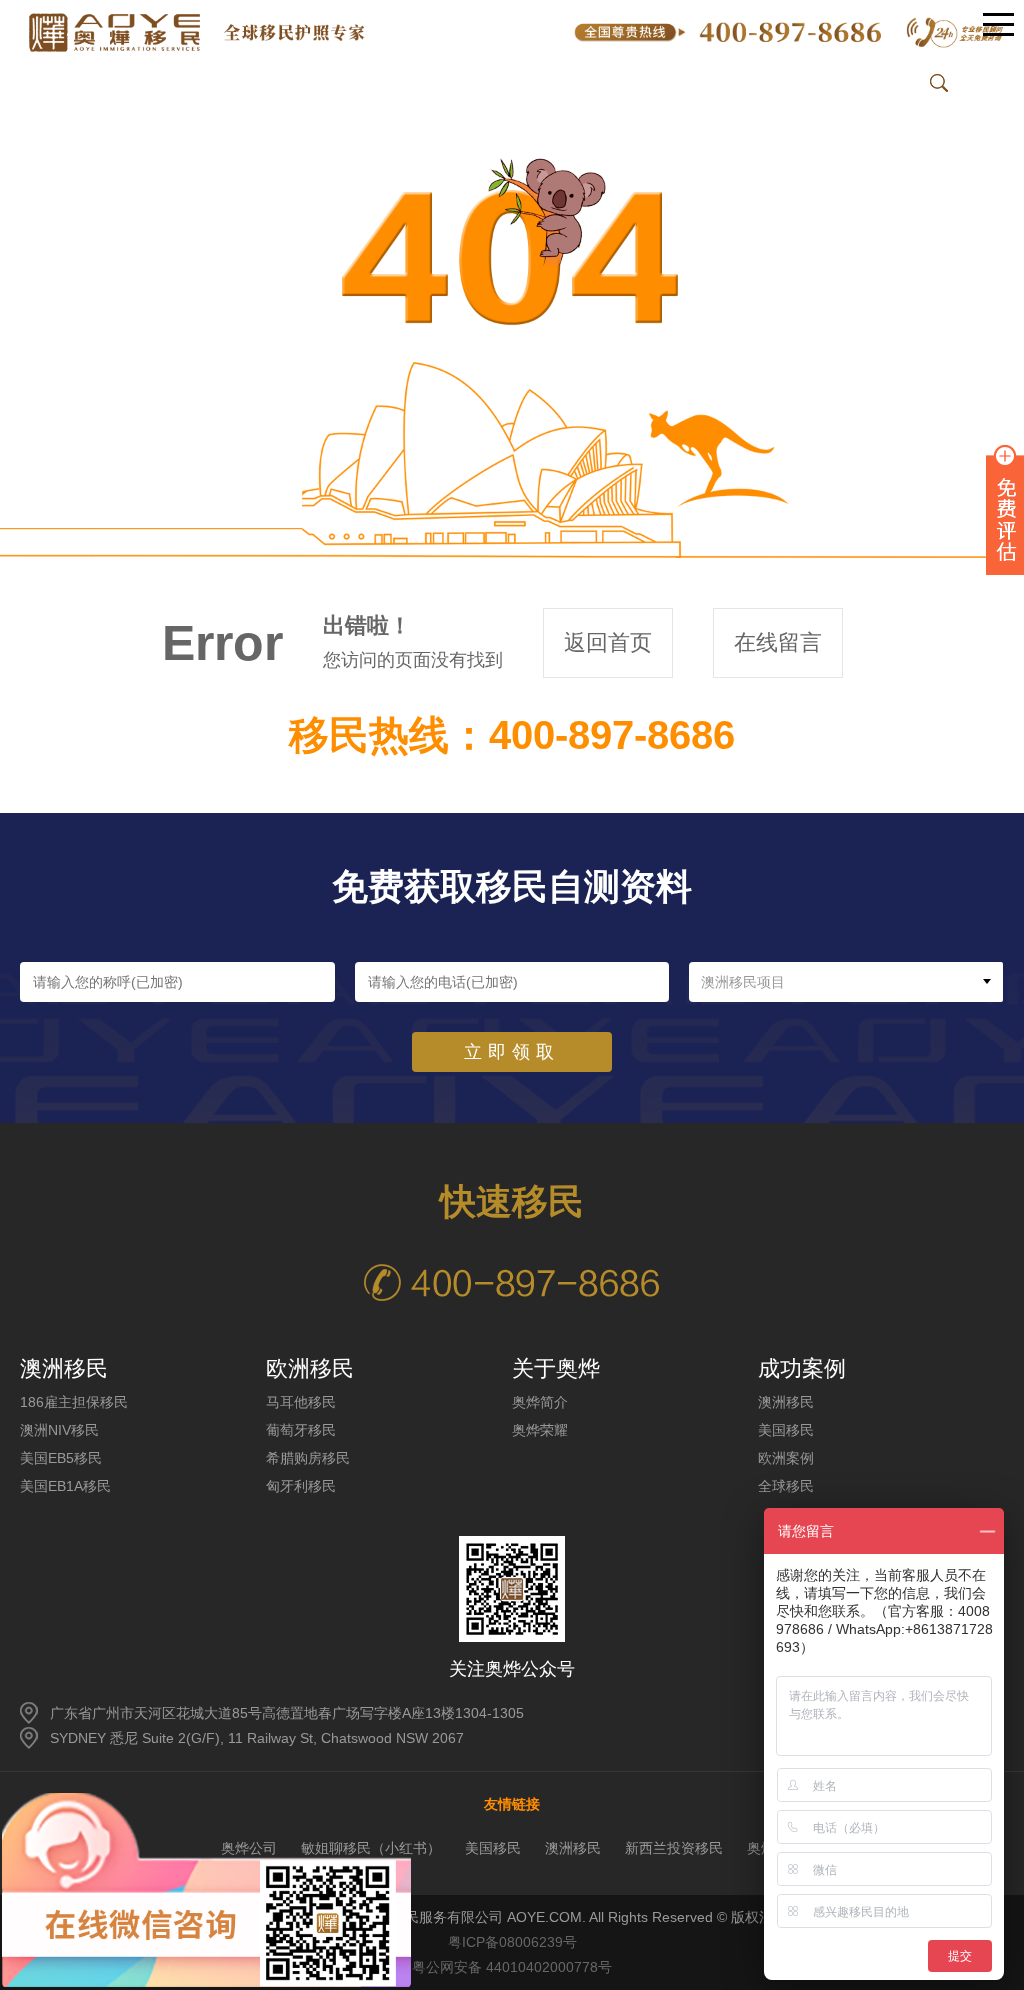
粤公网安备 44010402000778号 (512, 1967)
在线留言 (778, 642)
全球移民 (786, 1486)
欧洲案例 (786, 1458)
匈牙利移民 (301, 1486)
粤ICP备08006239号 (512, 1942)
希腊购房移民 (308, 1458)
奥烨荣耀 (540, 1430)
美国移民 (786, 1430)
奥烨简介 (540, 1402)
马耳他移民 (301, 1402)
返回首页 (608, 642)
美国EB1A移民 (65, 1486)
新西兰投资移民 (674, 1848)
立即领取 (512, 1052)
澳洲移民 (786, 1402)
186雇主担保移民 (74, 1402)
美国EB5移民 (61, 1458)
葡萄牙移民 (301, 1430)
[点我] (999, 25)
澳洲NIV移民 (59, 1430)
